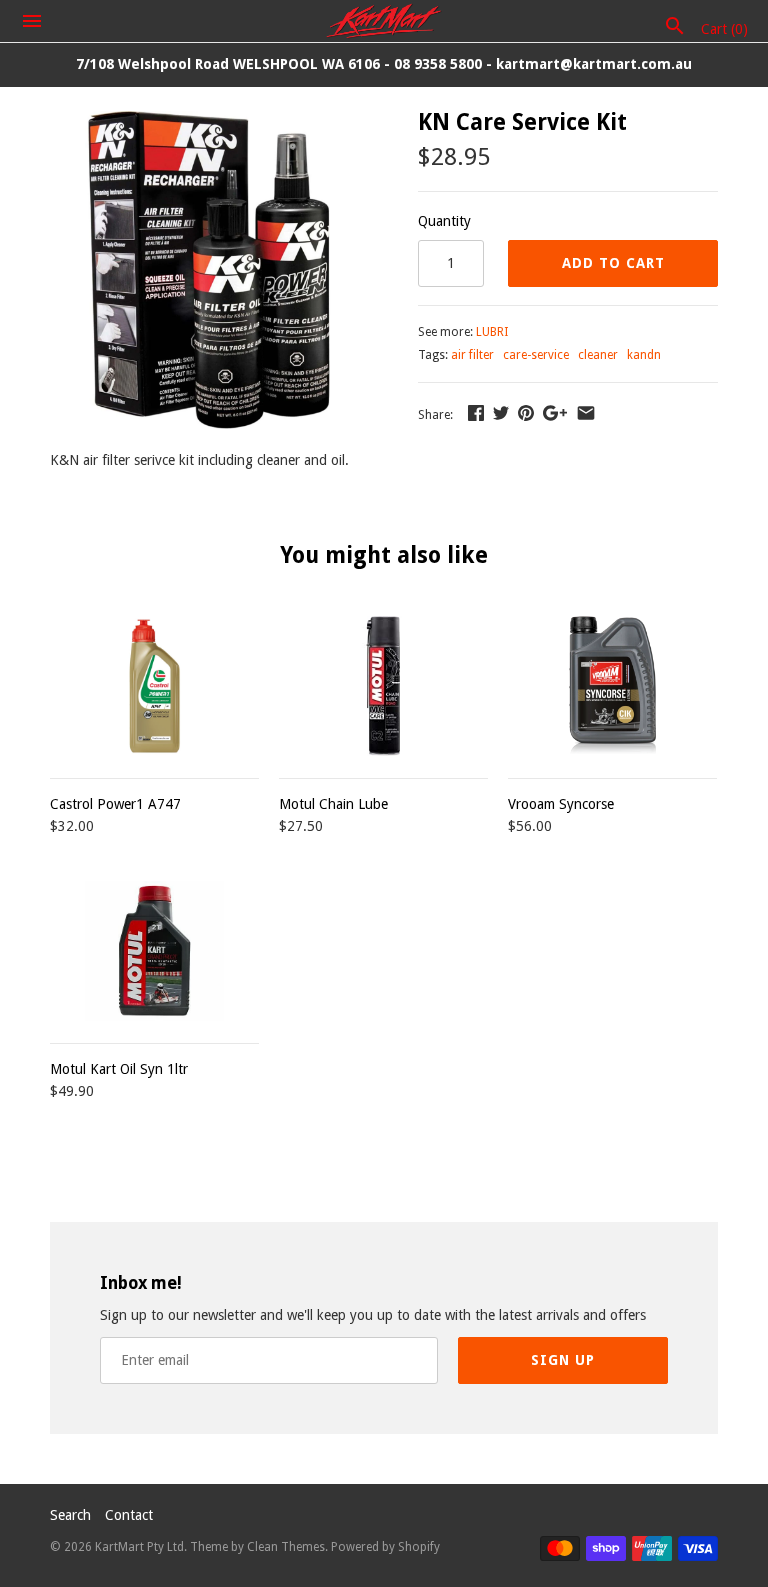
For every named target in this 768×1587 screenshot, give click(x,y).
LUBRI (492, 332)
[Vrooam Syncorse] (612, 685)
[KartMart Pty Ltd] (384, 21)
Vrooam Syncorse (561, 804)
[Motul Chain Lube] (383, 685)
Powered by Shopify (385, 1547)
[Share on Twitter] (501, 413)
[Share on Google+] (555, 413)
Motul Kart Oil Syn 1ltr (119, 1069)
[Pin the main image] (526, 413)
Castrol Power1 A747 (115, 804)
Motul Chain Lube (333, 804)
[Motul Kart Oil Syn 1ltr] (154, 950)
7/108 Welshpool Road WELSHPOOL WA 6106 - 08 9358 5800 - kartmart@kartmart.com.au (384, 64)
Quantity (444, 221)
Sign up (563, 1360)
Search (70, 1515)
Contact (129, 1515)
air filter (472, 355)
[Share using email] (586, 413)
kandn (644, 355)
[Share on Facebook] (476, 413)
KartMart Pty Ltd (139, 1547)
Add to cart (613, 263)
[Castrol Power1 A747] (154, 685)
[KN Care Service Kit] (209, 122)
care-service (536, 355)
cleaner (598, 355)
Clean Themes (286, 1547)
